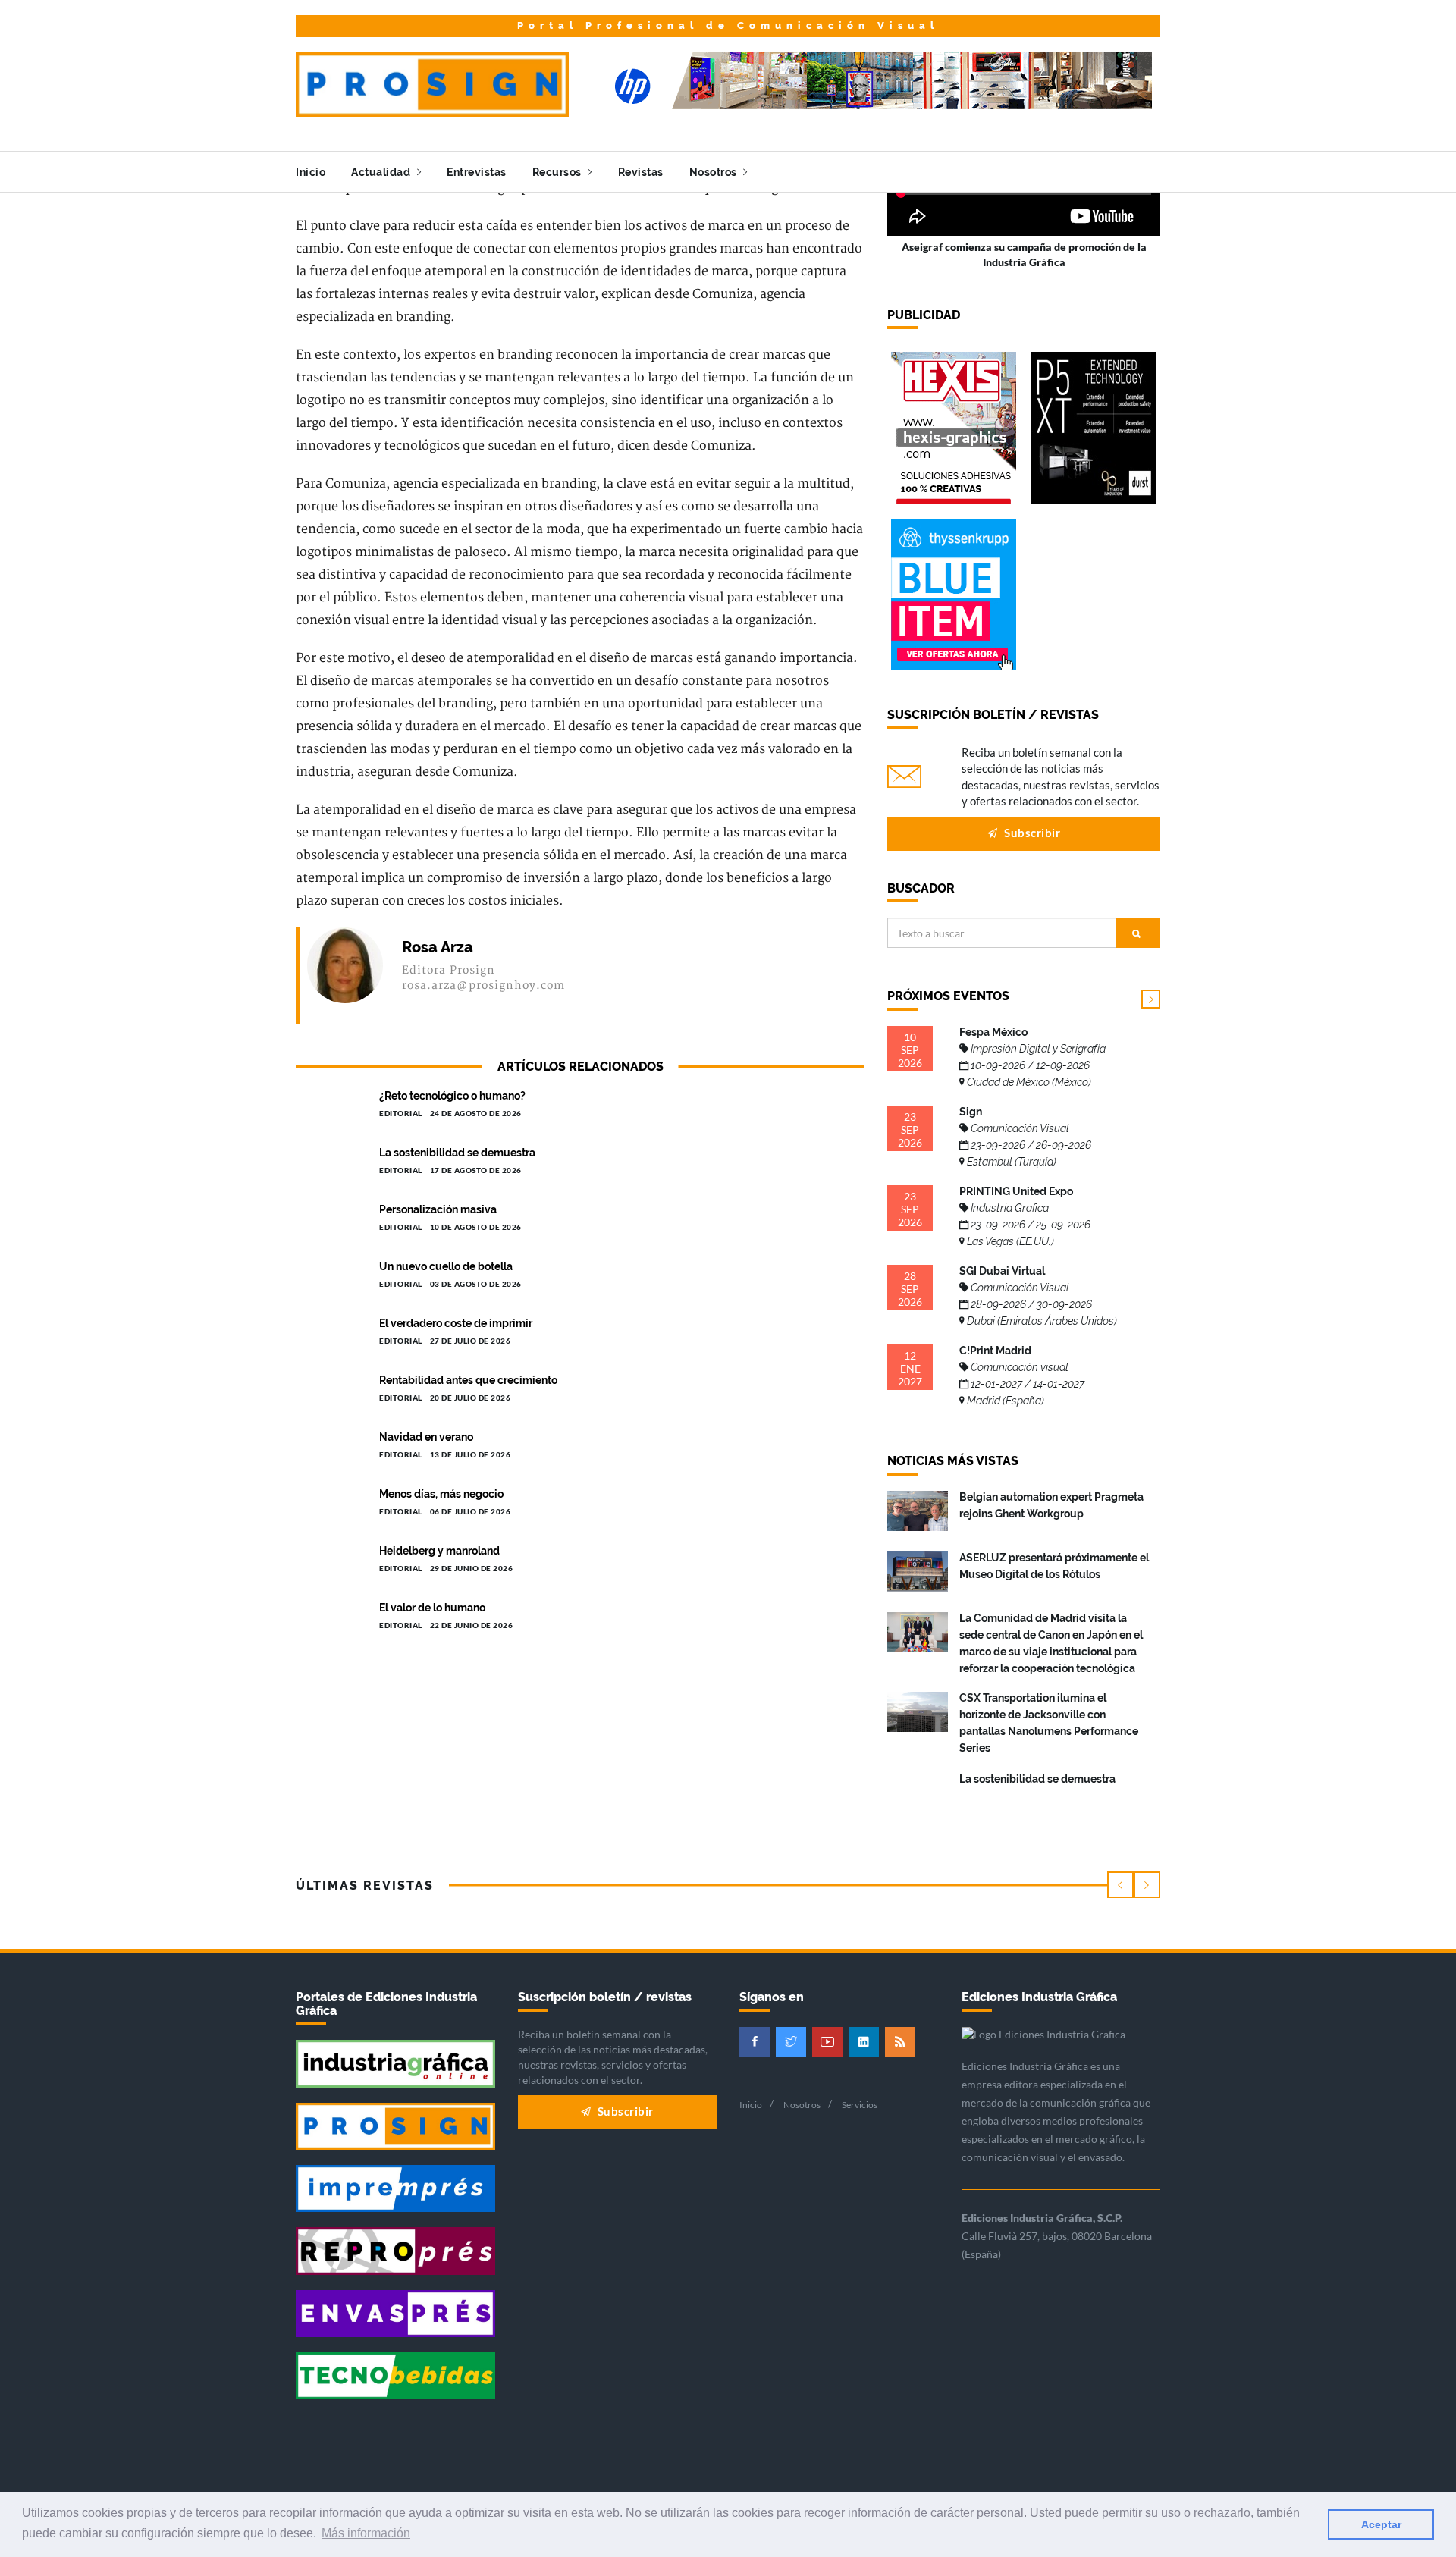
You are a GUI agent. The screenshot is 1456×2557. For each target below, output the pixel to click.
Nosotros (715, 172)
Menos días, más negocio (441, 1494)
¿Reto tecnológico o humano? (452, 1096)
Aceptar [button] (1381, 2524)
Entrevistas (477, 172)
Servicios (860, 2105)
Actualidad (382, 172)
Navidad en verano (426, 1437)
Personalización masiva (438, 1209)
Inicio (311, 172)
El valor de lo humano (432, 1608)
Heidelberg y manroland (439, 1551)
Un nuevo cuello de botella (446, 1266)
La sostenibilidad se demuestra (457, 1153)
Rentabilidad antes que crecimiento (468, 1380)
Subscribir (1031, 833)
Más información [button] (366, 2533)
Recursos (559, 172)
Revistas (641, 172)
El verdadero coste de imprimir (456, 1323)
